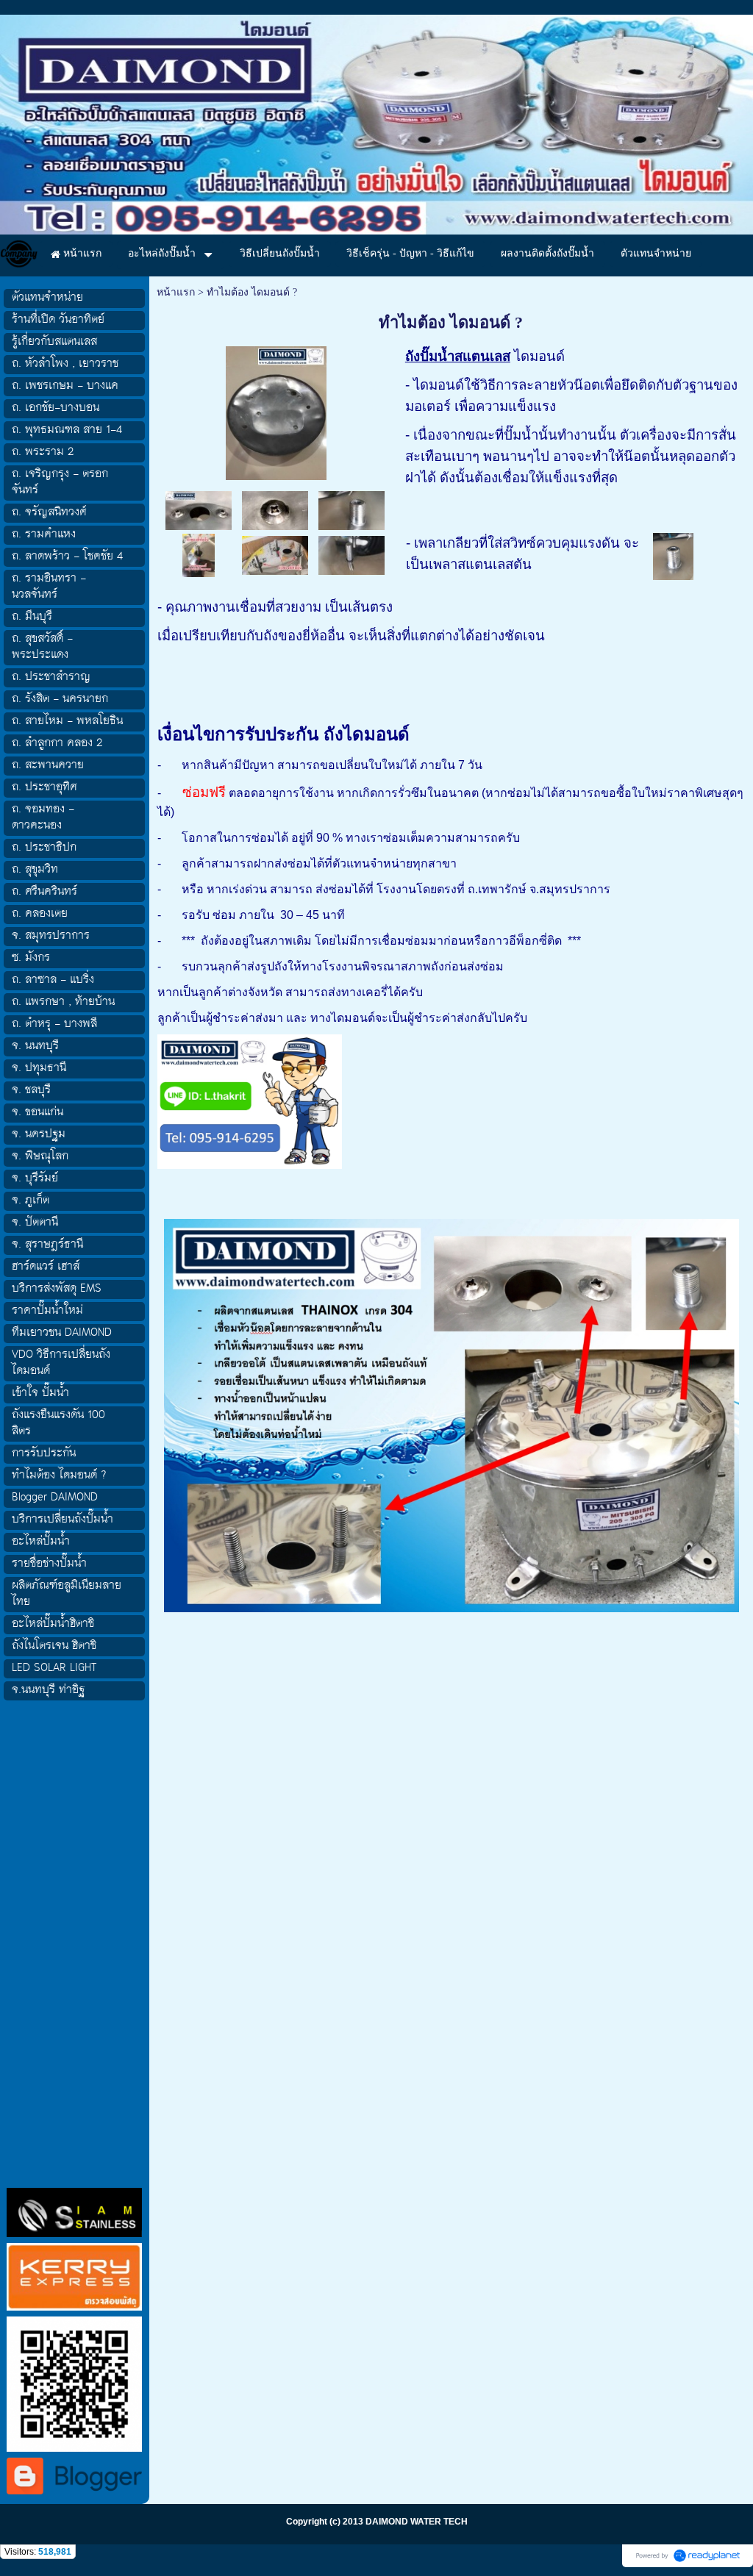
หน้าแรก (176, 292)
